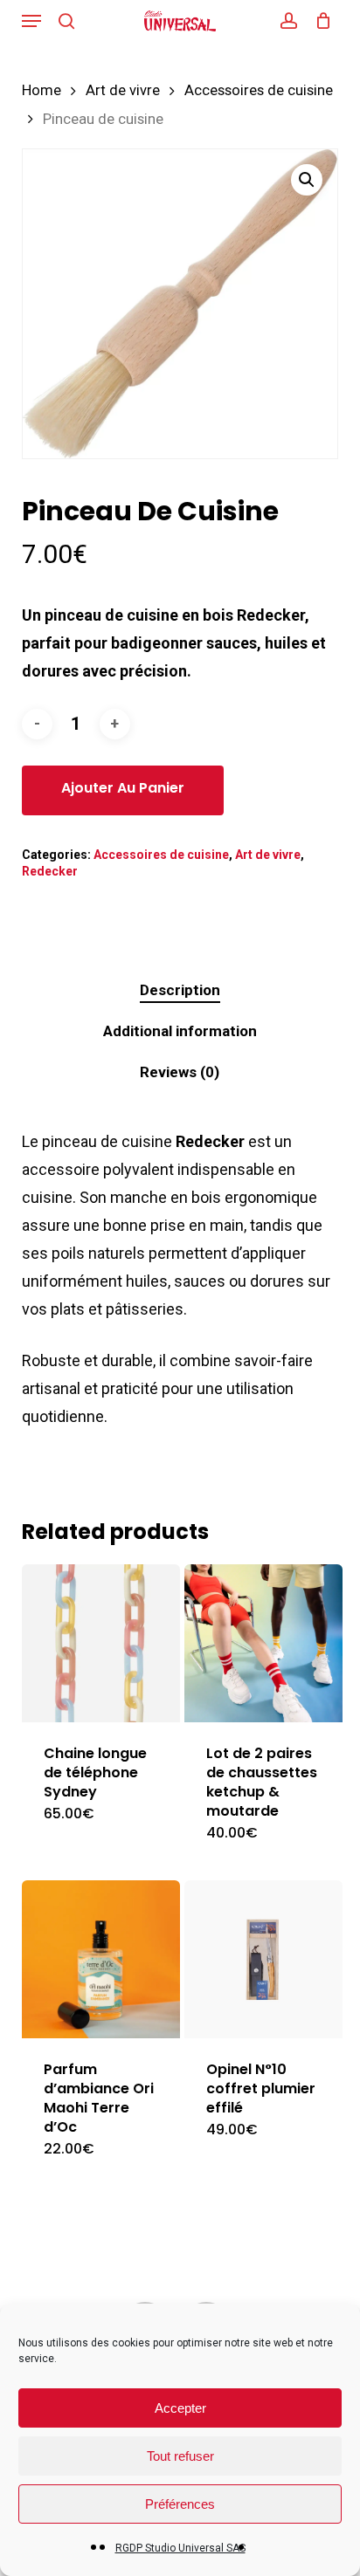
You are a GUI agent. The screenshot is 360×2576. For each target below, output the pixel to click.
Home (42, 90)
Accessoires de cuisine (259, 90)
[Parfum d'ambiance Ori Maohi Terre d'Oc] (101, 1959)
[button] (31, 21)
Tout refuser (180, 2456)
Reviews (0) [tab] (180, 1072)
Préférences (180, 2504)
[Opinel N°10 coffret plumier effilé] (263, 1959)
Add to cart (123, 790)
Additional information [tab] (180, 1031)
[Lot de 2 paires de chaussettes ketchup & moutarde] (263, 1643)
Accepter (180, 2408)
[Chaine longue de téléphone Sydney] (101, 1643)
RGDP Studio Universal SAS (180, 2548)
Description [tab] (180, 990)
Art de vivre (123, 90)
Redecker (50, 871)
